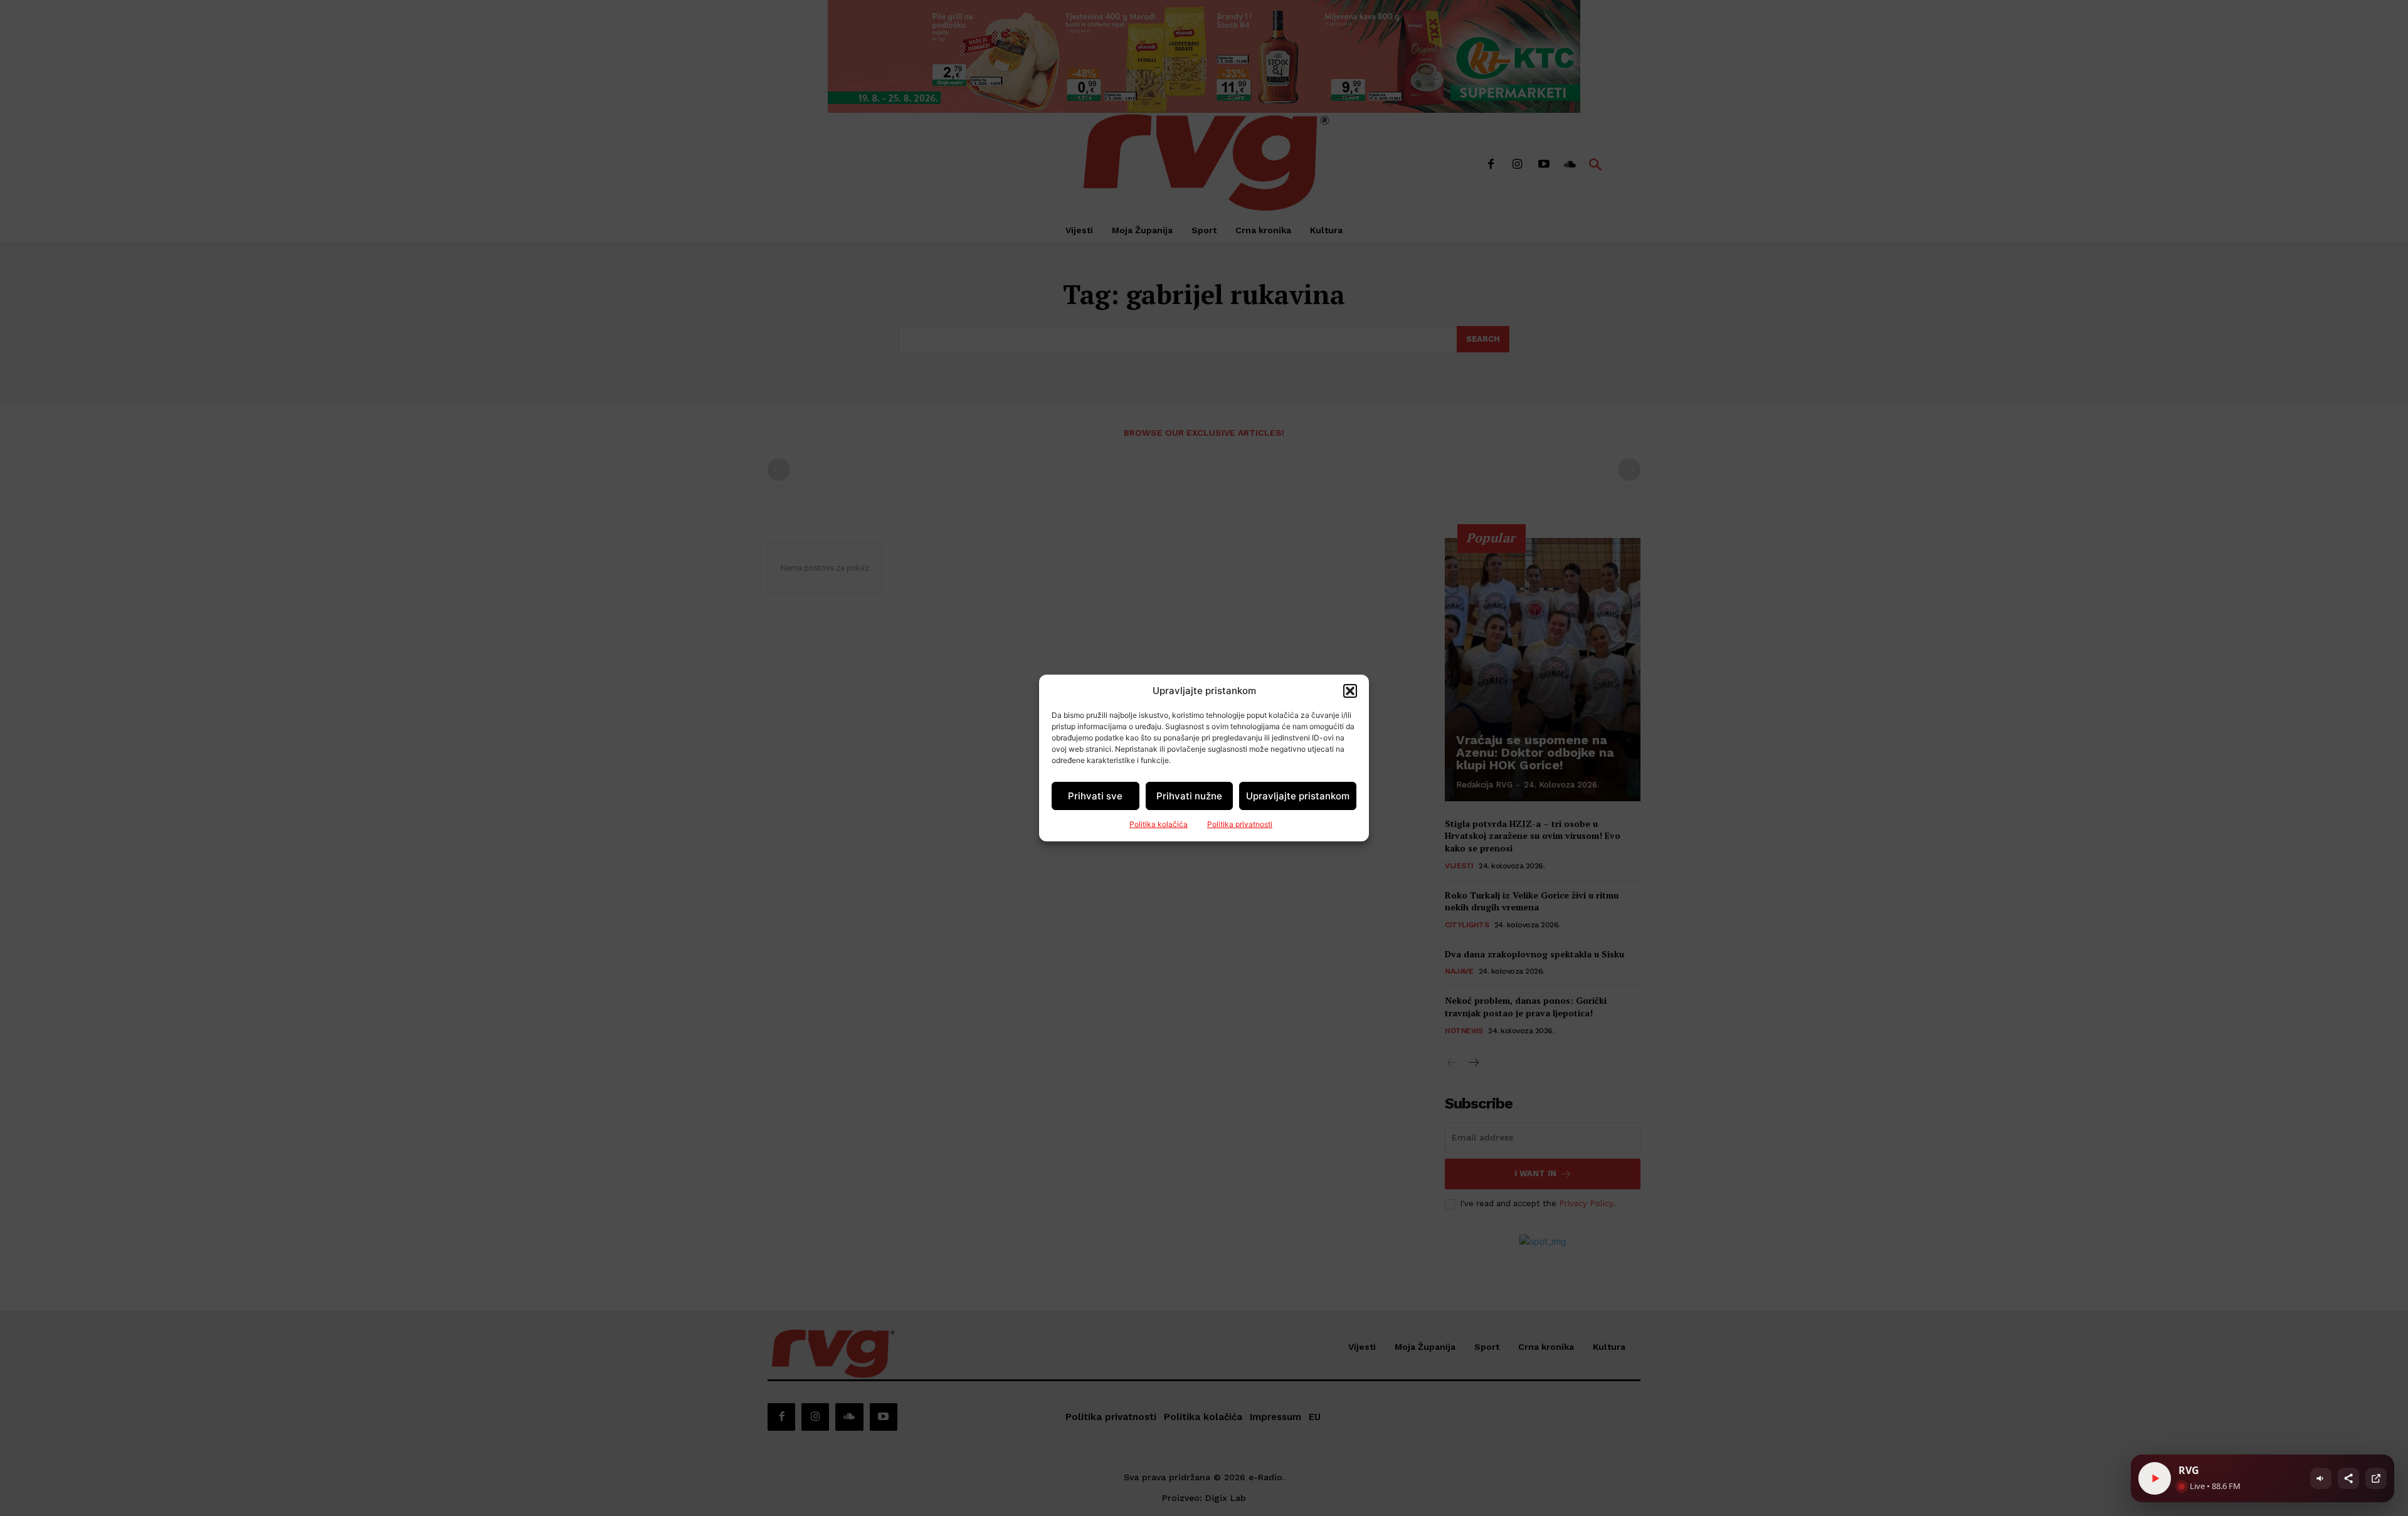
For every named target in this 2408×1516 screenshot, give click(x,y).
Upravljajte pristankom (1298, 796)
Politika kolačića (1159, 824)
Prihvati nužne (1189, 796)
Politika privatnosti (1240, 824)
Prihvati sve (1095, 796)
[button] (1350, 691)
